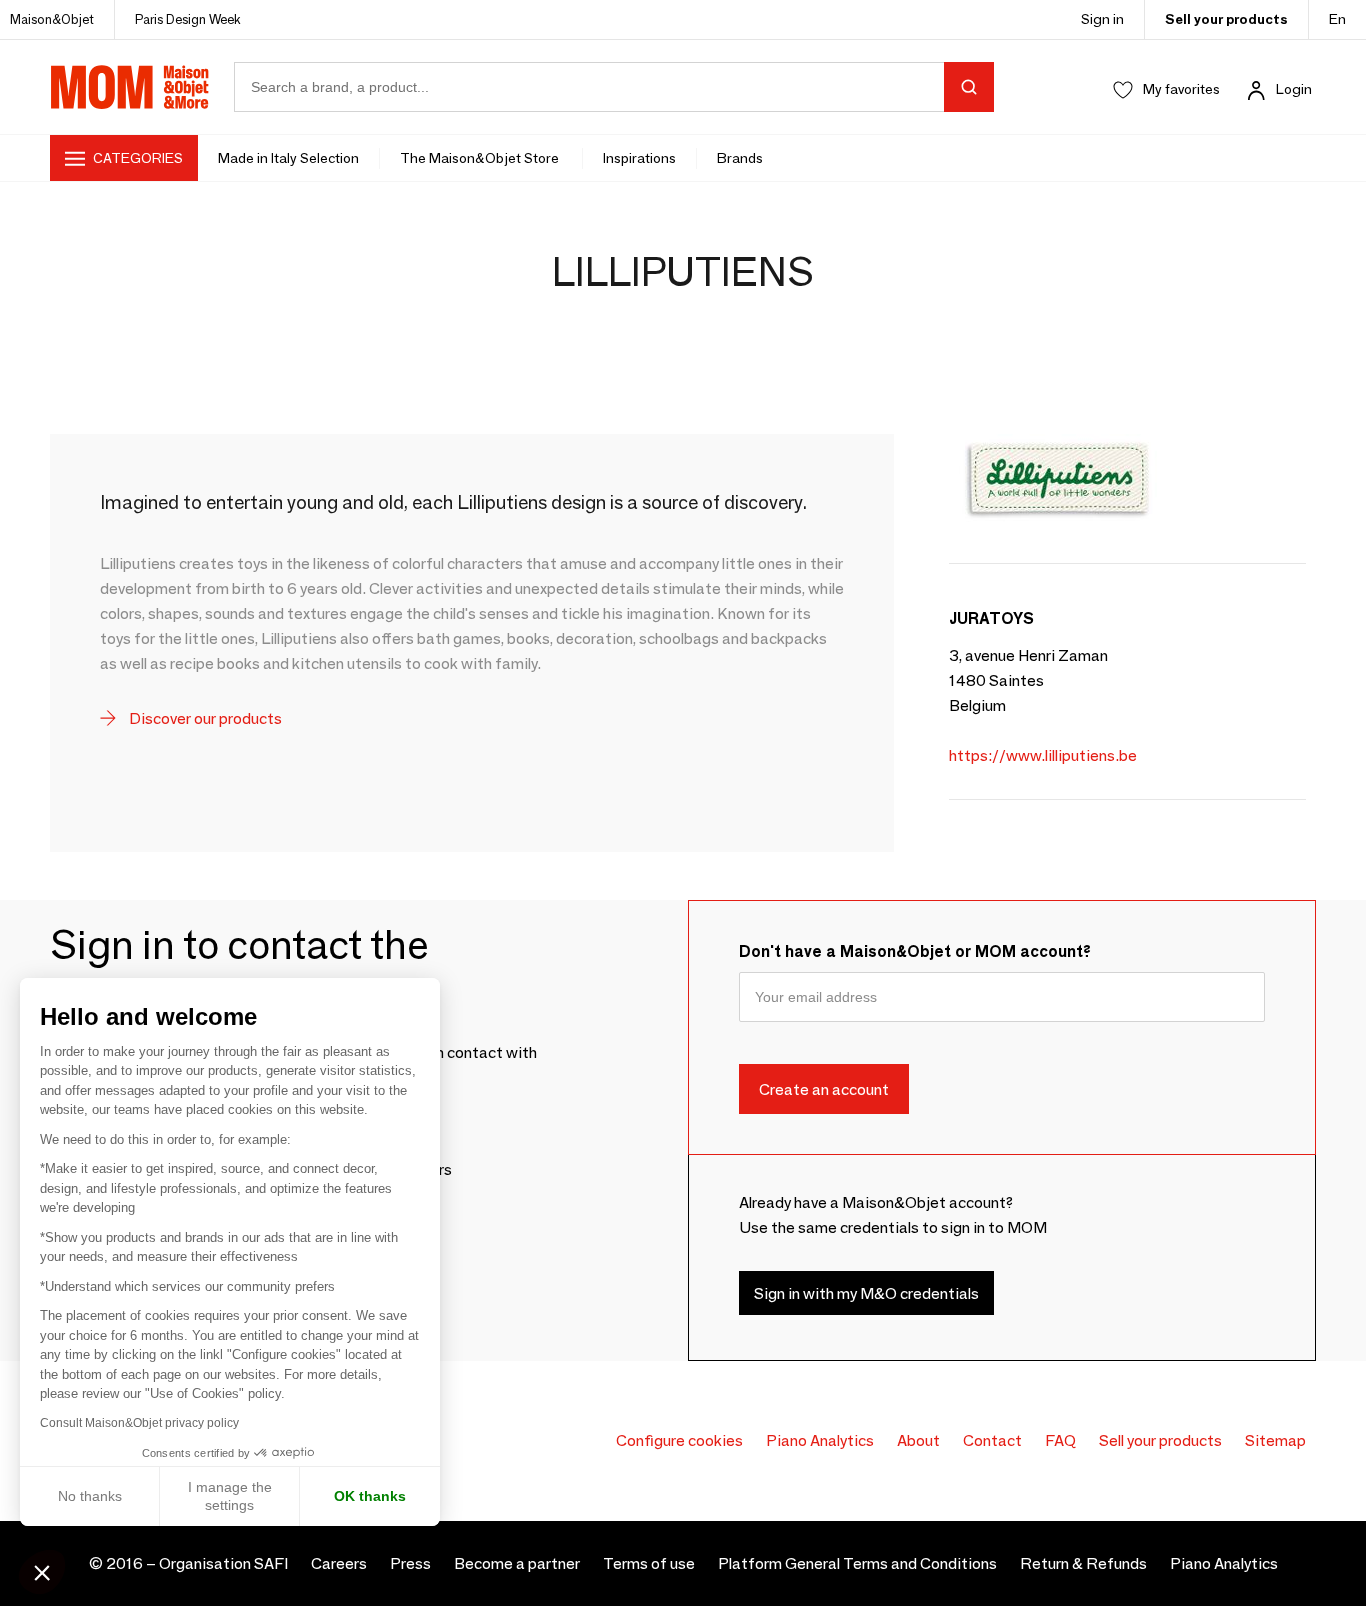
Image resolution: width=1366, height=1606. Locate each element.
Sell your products (1226, 19)
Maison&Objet (52, 19)
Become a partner (517, 1563)
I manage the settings (230, 1496)
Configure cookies (679, 1440)
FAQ (1060, 1440)
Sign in (1102, 19)
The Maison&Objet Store (481, 158)
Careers (339, 1563)
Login (1294, 89)
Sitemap (1275, 1440)
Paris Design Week (188, 19)
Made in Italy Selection (288, 158)
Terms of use (649, 1563)
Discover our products (204, 718)
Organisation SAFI (223, 1563)
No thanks (90, 1496)
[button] (42, 1572)
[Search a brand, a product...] (969, 87)
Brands (740, 158)
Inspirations (639, 158)
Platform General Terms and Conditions (857, 1563)
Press (410, 1563)
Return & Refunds (1083, 1563)
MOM (130, 87)
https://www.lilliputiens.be (1043, 755)
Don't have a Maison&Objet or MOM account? (915, 951)
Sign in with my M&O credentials (866, 1292)
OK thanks (370, 1496)
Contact (992, 1440)
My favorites (1181, 89)
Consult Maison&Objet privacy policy (139, 1423)
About (918, 1440)
